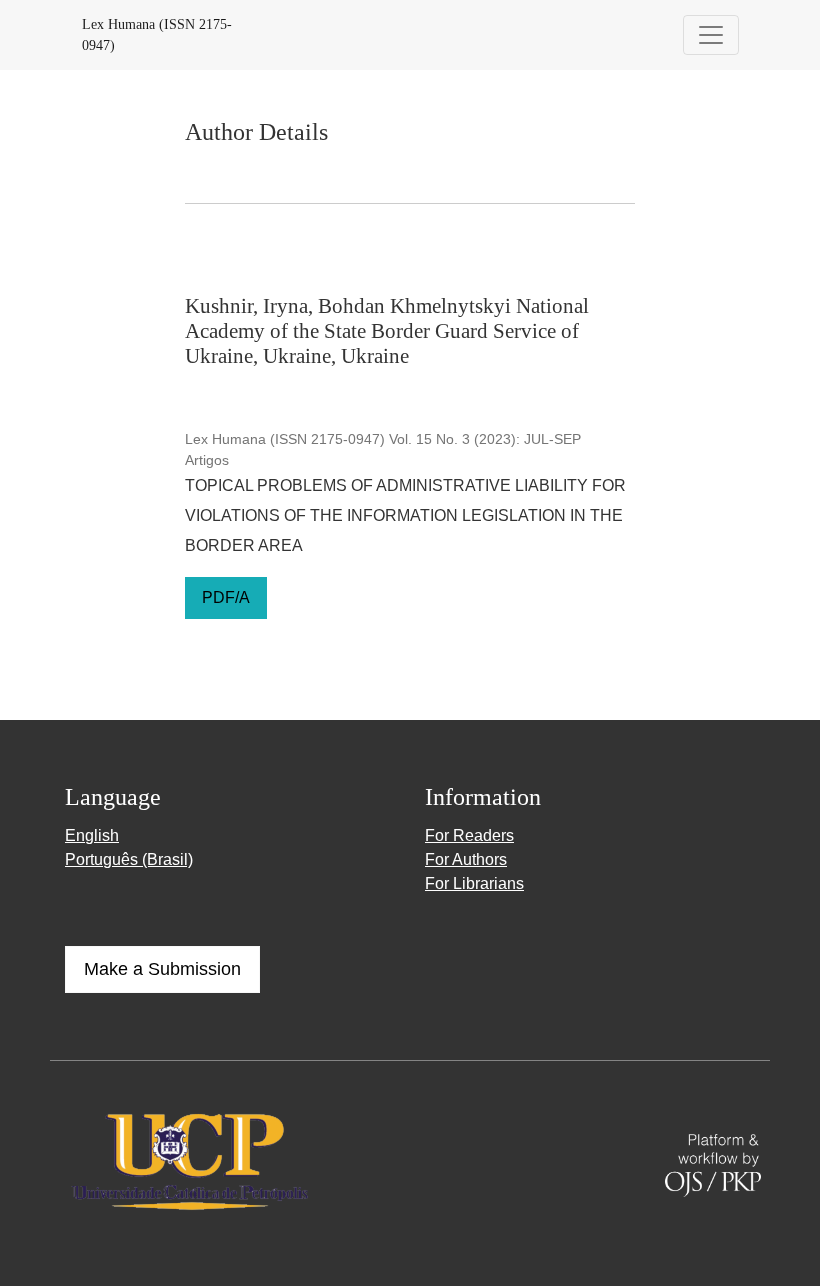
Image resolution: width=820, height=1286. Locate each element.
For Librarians (474, 883)
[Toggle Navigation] (711, 35)
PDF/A (226, 597)
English (92, 835)
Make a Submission (162, 969)
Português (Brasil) (129, 859)
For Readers (469, 835)
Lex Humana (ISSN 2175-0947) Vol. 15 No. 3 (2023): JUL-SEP (383, 439)
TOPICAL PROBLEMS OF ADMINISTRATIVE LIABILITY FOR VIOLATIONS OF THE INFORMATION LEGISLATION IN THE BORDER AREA (405, 515)
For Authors (466, 859)
